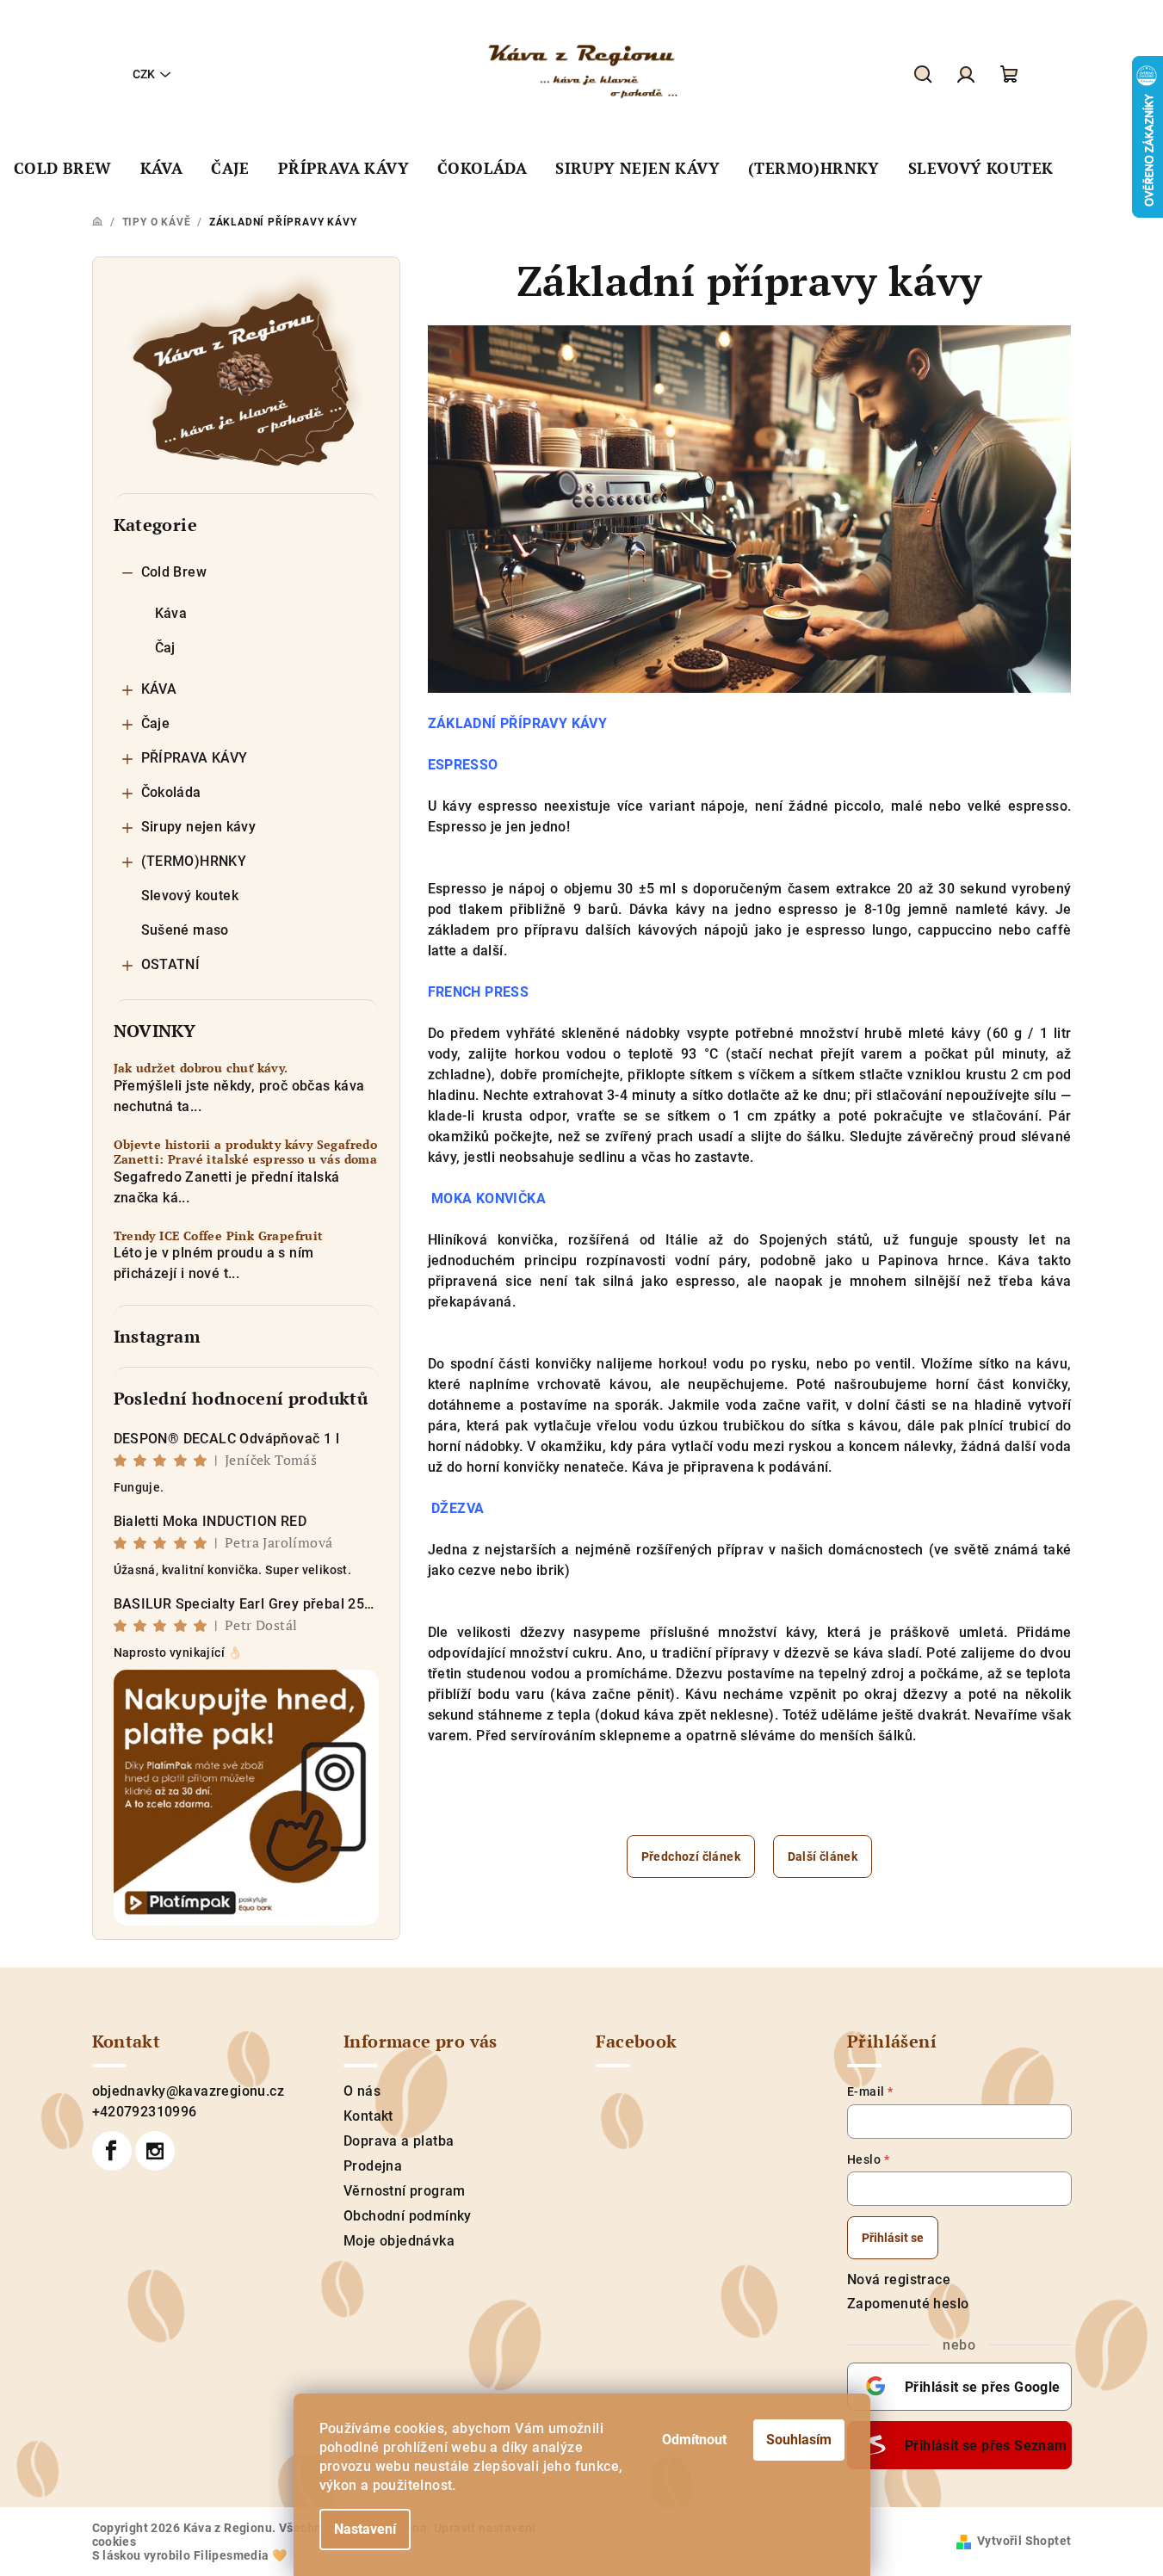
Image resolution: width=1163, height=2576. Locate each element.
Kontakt (368, 2116)
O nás (362, 2091)
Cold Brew (174, 572)
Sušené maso (185, 930)
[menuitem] (63, 169)
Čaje (156, 723)
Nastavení (365, 2529)
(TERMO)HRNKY (194, 861)
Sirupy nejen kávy (199, 827)
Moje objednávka (399, 2241)
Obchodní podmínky (408, 2216)
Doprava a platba (399, 2141)
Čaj (165, 648)
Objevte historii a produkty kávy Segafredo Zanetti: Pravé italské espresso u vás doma (246, 1152)
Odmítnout (694, 2440)
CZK (144, 74)
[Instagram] (155, 2151)
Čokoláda (171, 792)
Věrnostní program (405, 2191)
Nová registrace (899, 2279)
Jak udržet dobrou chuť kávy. (201, 1069)
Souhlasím (799, 2440)
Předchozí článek (691, 1856)
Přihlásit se (893, 2238)
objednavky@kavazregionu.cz (188, 2091)
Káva (171, 613)
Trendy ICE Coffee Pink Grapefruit (219, 1236)
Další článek (823, 1856)
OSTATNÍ (171, 964)
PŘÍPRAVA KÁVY (195, 758)
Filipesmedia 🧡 (241, 2555)
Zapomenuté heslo (908, 2304)
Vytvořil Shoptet (1024, 2541)
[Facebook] (112, 2151)
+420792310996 (145, 2112)
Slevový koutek (190, 896)
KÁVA (159, 689)
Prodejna (373, 2166)
